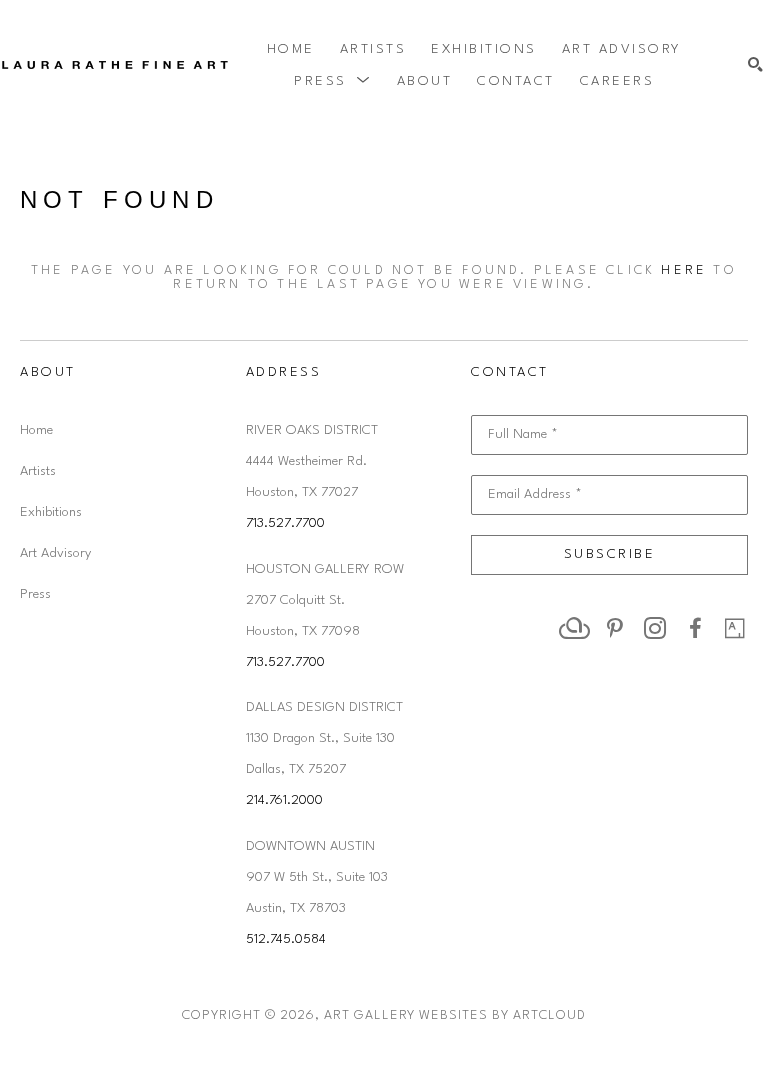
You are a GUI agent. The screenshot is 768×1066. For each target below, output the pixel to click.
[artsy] (735, 628)
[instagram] (655, 628)
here (684, 270)
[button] (333, 81)
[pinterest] (615, 628)
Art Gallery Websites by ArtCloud (455, 1015)
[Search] (755, 65)
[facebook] (695, 628)
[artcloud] (575, 628)
